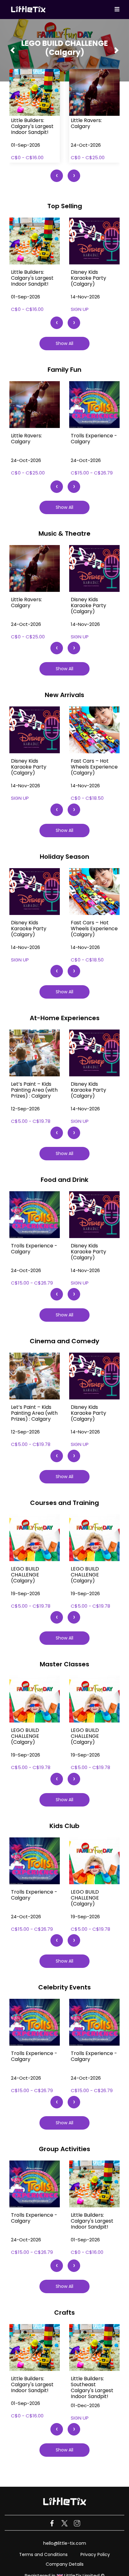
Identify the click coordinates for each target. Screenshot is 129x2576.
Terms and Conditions (43, 2554)
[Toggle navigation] (117, 10)
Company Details (65, 2564)
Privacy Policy (95, 2554)
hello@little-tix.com (65, 2543)
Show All (64, 343)
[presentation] (57, 176)
